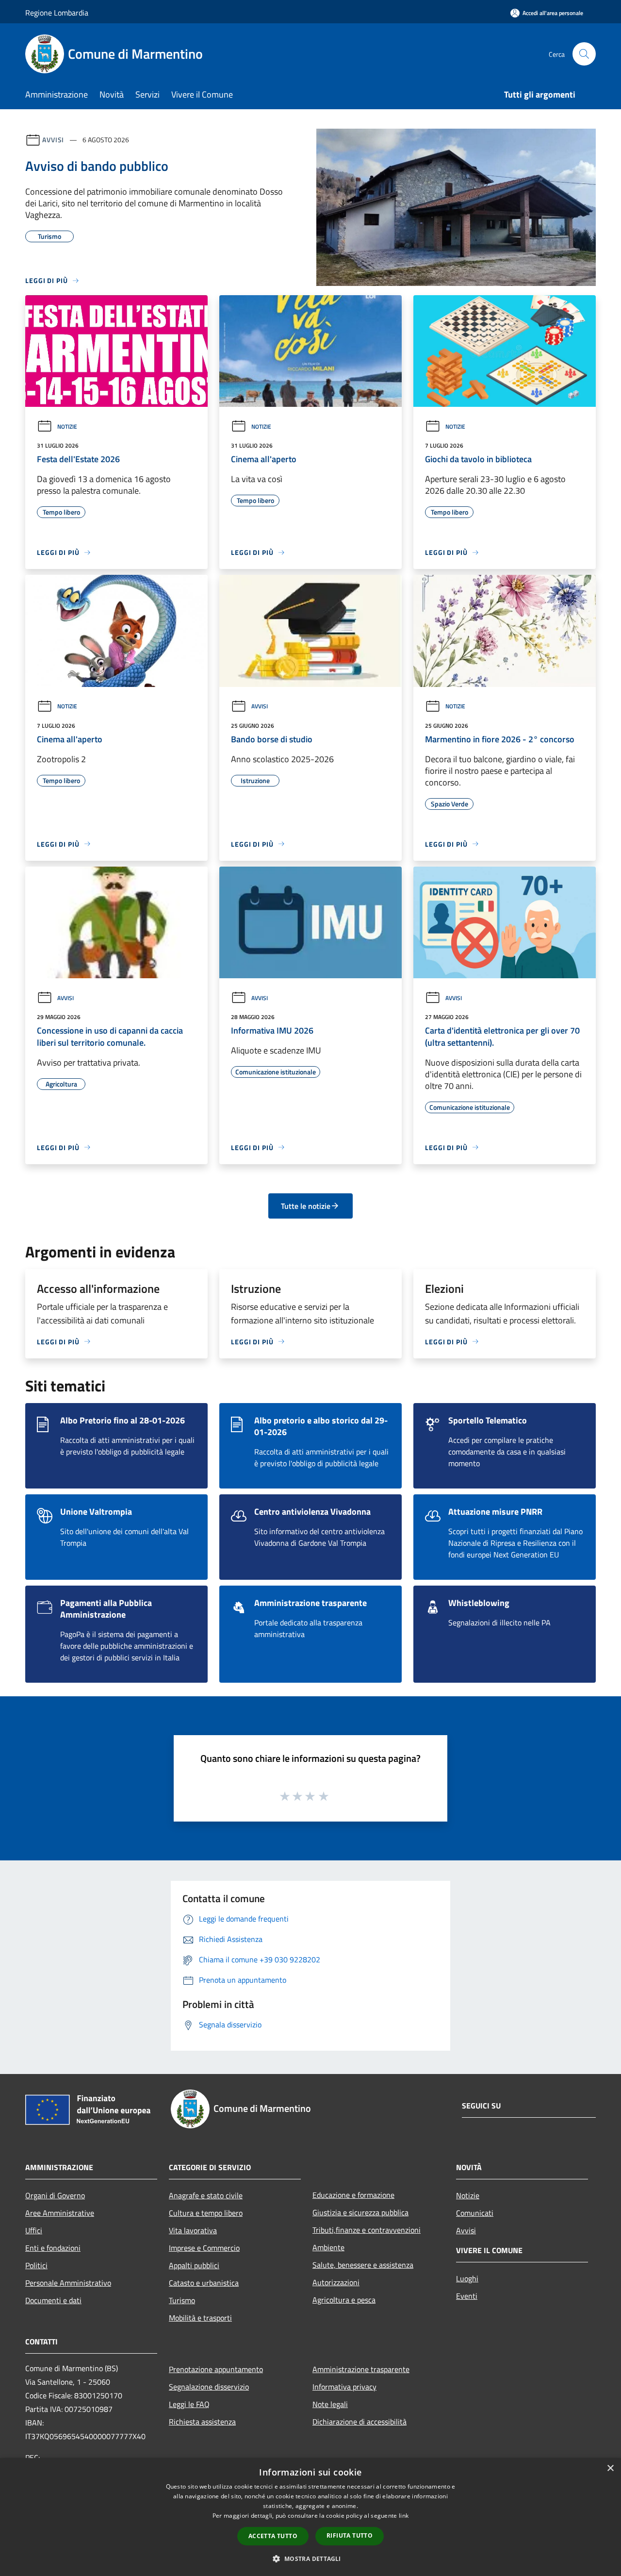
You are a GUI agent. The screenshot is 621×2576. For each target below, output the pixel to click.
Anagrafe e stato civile (206, 2195)
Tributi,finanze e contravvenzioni (367, 2230)
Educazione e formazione (353, 2195)
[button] (310, 2559)
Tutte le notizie (306, 1206)
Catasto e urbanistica (204, 2283)
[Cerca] (584, 54)
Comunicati (475, 2213)
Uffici (34, 2230)
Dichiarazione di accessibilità (360, 2422)
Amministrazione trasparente (361, 2369)
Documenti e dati (53, 2300)
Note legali (330, 2404)
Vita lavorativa (193, 2230)
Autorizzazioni (336, 2282)
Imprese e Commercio (204, 2248)
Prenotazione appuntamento (216, 2369)
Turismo (182, 2300)
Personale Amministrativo (68, 2283)
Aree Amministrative (60, 2213)
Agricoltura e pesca (344, 2300)
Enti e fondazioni (53, 2248)
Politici (36, 2265)
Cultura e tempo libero (206, 2213)
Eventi (467, 2296)
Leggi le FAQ (189, 2404)
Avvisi (53, 140)
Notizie (67, 427)
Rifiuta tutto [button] (350, 2535)
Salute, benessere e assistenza (363, 2265)
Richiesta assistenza (202, 2422)
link (404, 2516)
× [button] (610, 2468)
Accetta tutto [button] (273, 2536)
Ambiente (328, 2247)
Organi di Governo (55, 2195)
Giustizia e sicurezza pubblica (360, 2212)
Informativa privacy (344, 2387)
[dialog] (310, 2517)
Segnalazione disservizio (209, 2387)
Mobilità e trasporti (200, 2318)
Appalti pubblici (194, 2265)
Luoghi (467, 2278)
